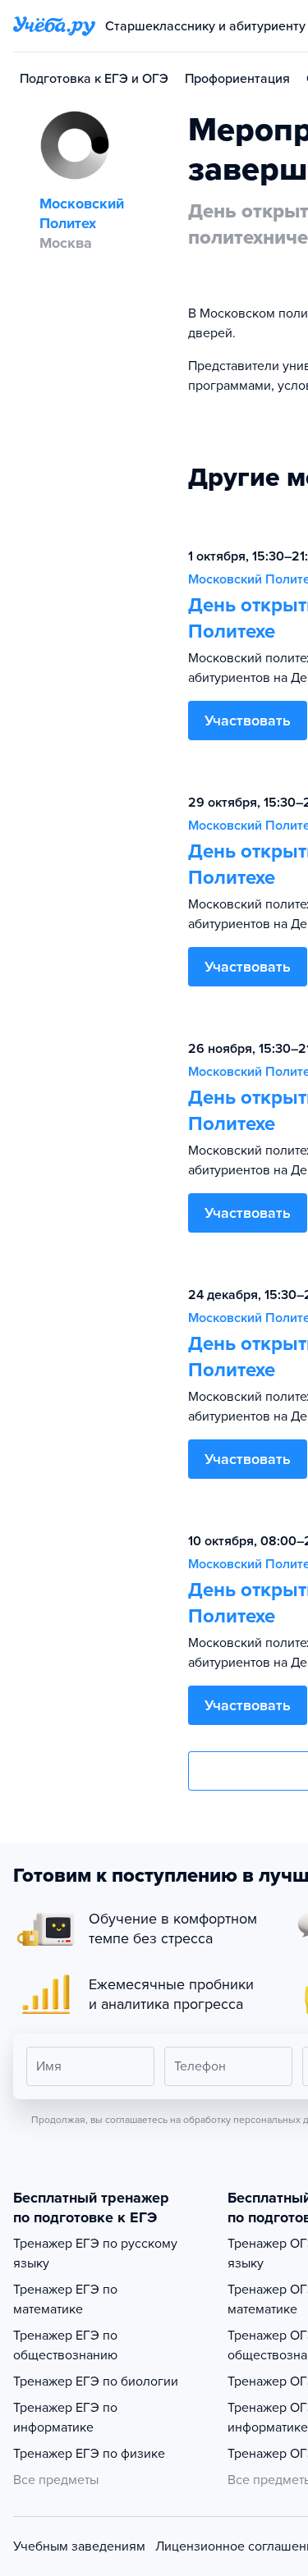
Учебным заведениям (79, 2546)
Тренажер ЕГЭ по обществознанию (65, 2345)
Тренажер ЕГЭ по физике (89, 2454)
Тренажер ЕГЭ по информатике (65, 2418)
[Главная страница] (54, 26)
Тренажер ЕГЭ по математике (65, 2299)
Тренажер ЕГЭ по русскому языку (95, 2253)
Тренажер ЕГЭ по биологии (96, 2382)
